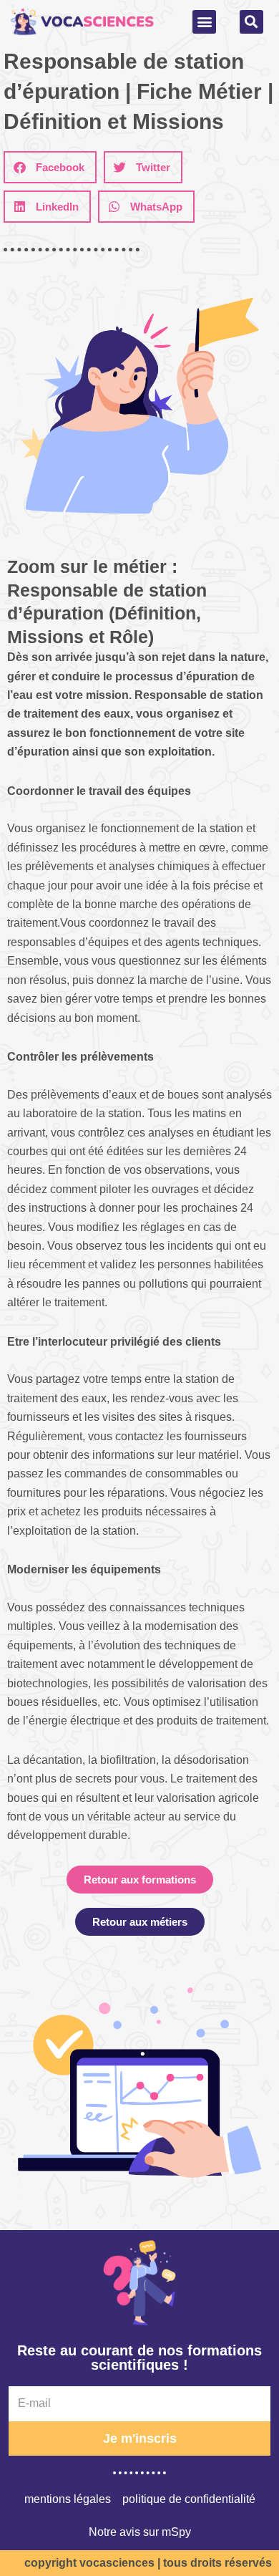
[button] (204, 22)
